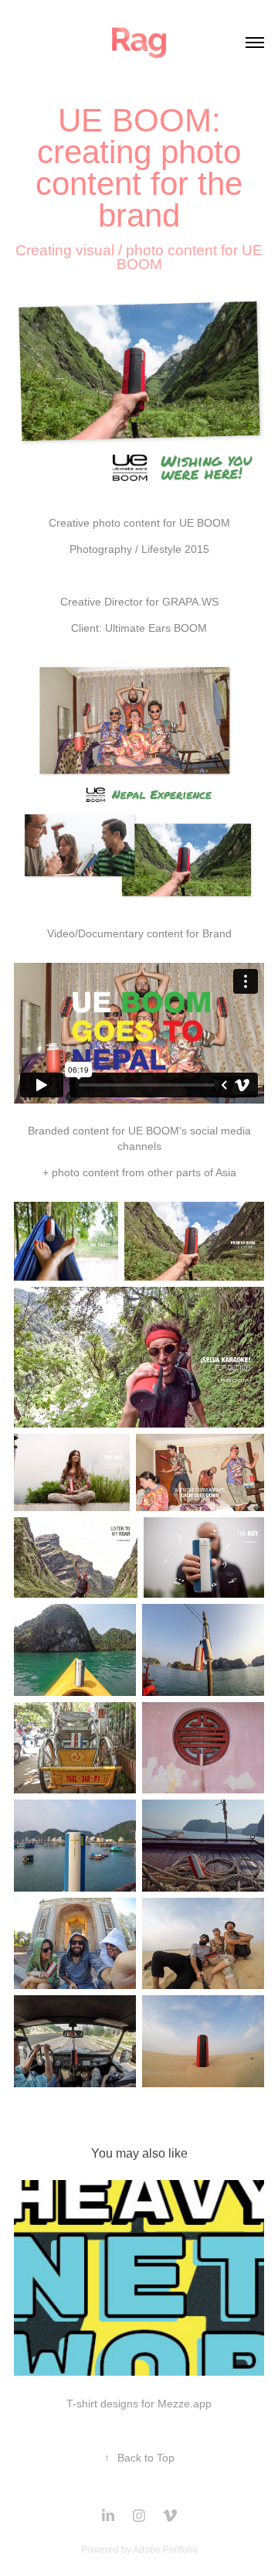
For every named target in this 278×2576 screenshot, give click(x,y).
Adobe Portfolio (165, 2550)
